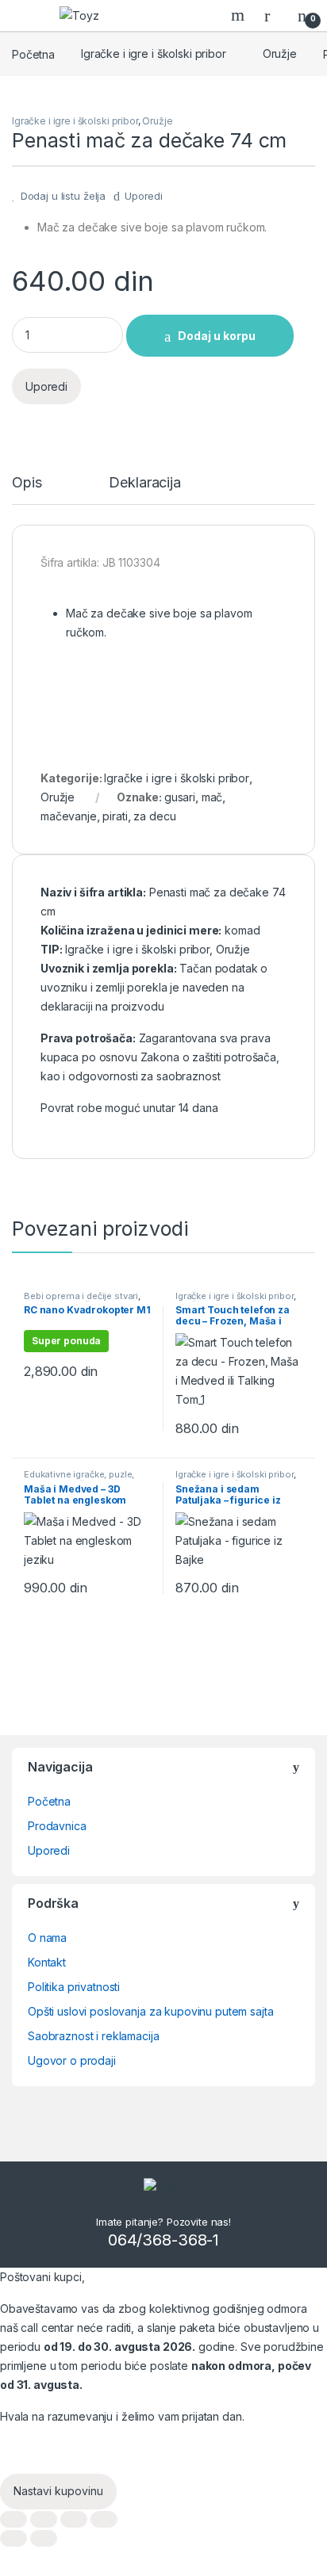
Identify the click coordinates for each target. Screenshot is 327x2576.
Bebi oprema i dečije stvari (81, 1296)
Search (240, 15)
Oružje (280, 54)
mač (212, 797)
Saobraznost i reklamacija (94, 2036)
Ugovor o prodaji (72, 2060)
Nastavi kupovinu (58, 2491)
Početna (33, 54)
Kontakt (47, 1962)
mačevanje (69, 816)
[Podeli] (44, 2519)
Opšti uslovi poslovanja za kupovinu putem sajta (150, 2011)
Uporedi (144, 196)
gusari (180, 797)
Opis (27, 483)
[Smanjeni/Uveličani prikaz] (104, 2519)
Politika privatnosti (74, 1987)
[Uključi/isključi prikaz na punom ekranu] (74, 2519)
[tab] (27, 490)
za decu (154, 816)
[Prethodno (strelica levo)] (13, 2538)
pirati (115, 816)
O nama (47, 1938)
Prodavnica (57, 1826)
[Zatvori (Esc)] (13, 2519)
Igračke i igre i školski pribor (154, 54)
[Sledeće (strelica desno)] (44, 2538)
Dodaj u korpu (217, 336)
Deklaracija (144, 483)
